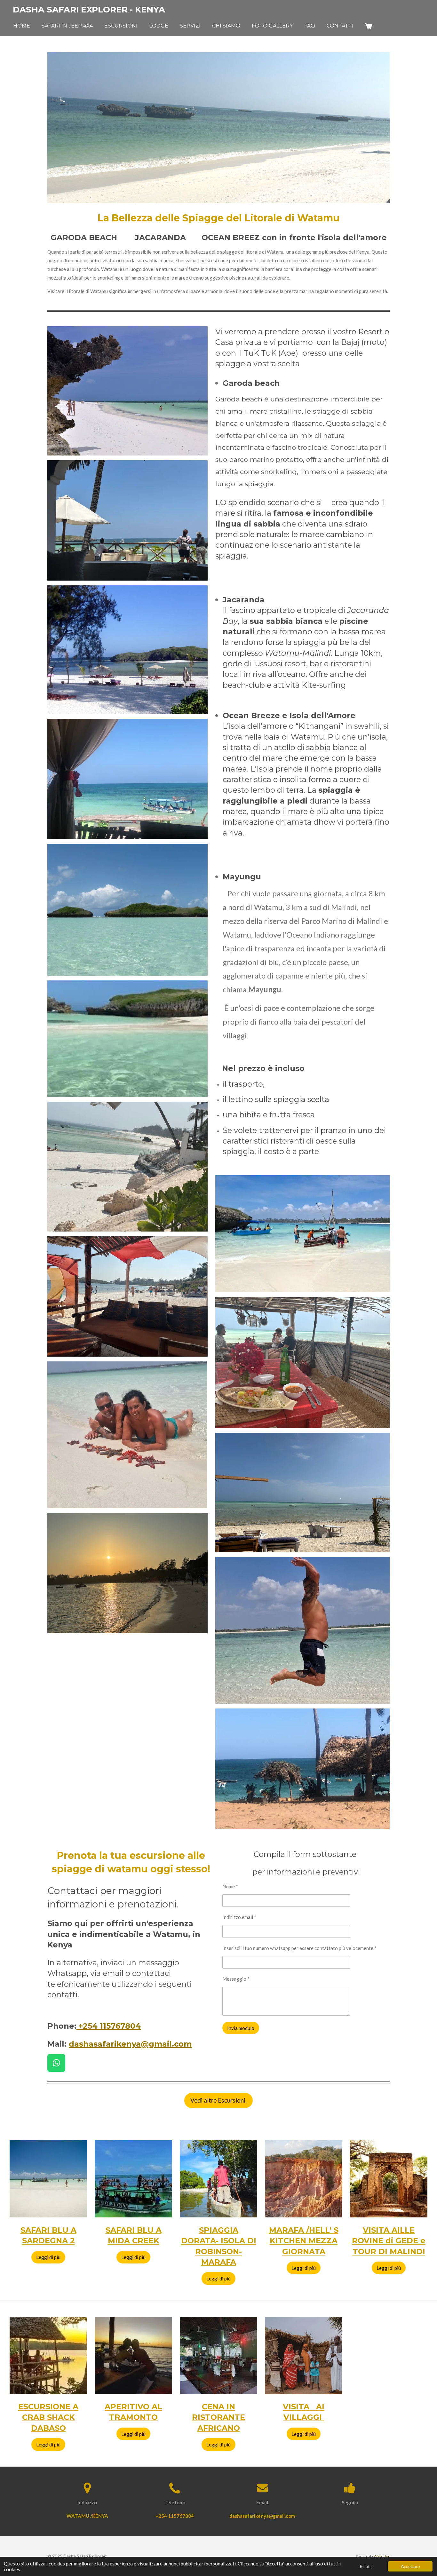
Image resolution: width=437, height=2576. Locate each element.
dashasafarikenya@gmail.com (130, 2044)
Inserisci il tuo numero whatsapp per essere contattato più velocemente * (299, 1948)
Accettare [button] (410, 2566)
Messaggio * (236, 1979)
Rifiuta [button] (366, 2566)
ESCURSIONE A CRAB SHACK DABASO (48, 2417)
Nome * (230, 1886)
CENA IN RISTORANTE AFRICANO (219, 2417)
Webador (382, 2556)
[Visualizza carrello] (369, 26)
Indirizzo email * (239, 1917)
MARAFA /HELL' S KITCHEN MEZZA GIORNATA (304, 2241)
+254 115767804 (109, 2026)
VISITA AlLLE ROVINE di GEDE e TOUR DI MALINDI (389, 2241)
